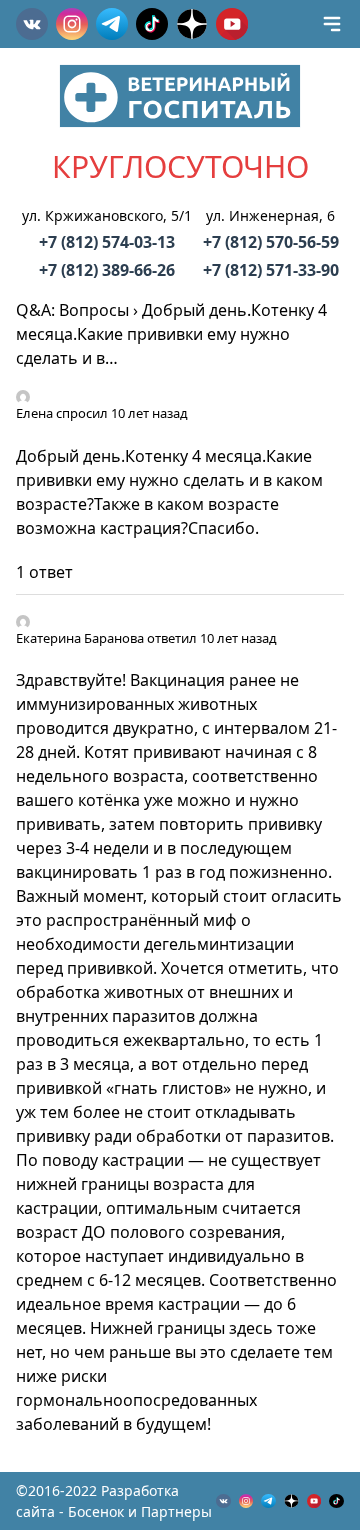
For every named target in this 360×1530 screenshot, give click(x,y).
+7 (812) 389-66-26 (107, 270)
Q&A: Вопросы (72, 310)
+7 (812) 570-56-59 (271, 242)
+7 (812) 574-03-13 (107, 242)
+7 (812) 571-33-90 (271, 270)
